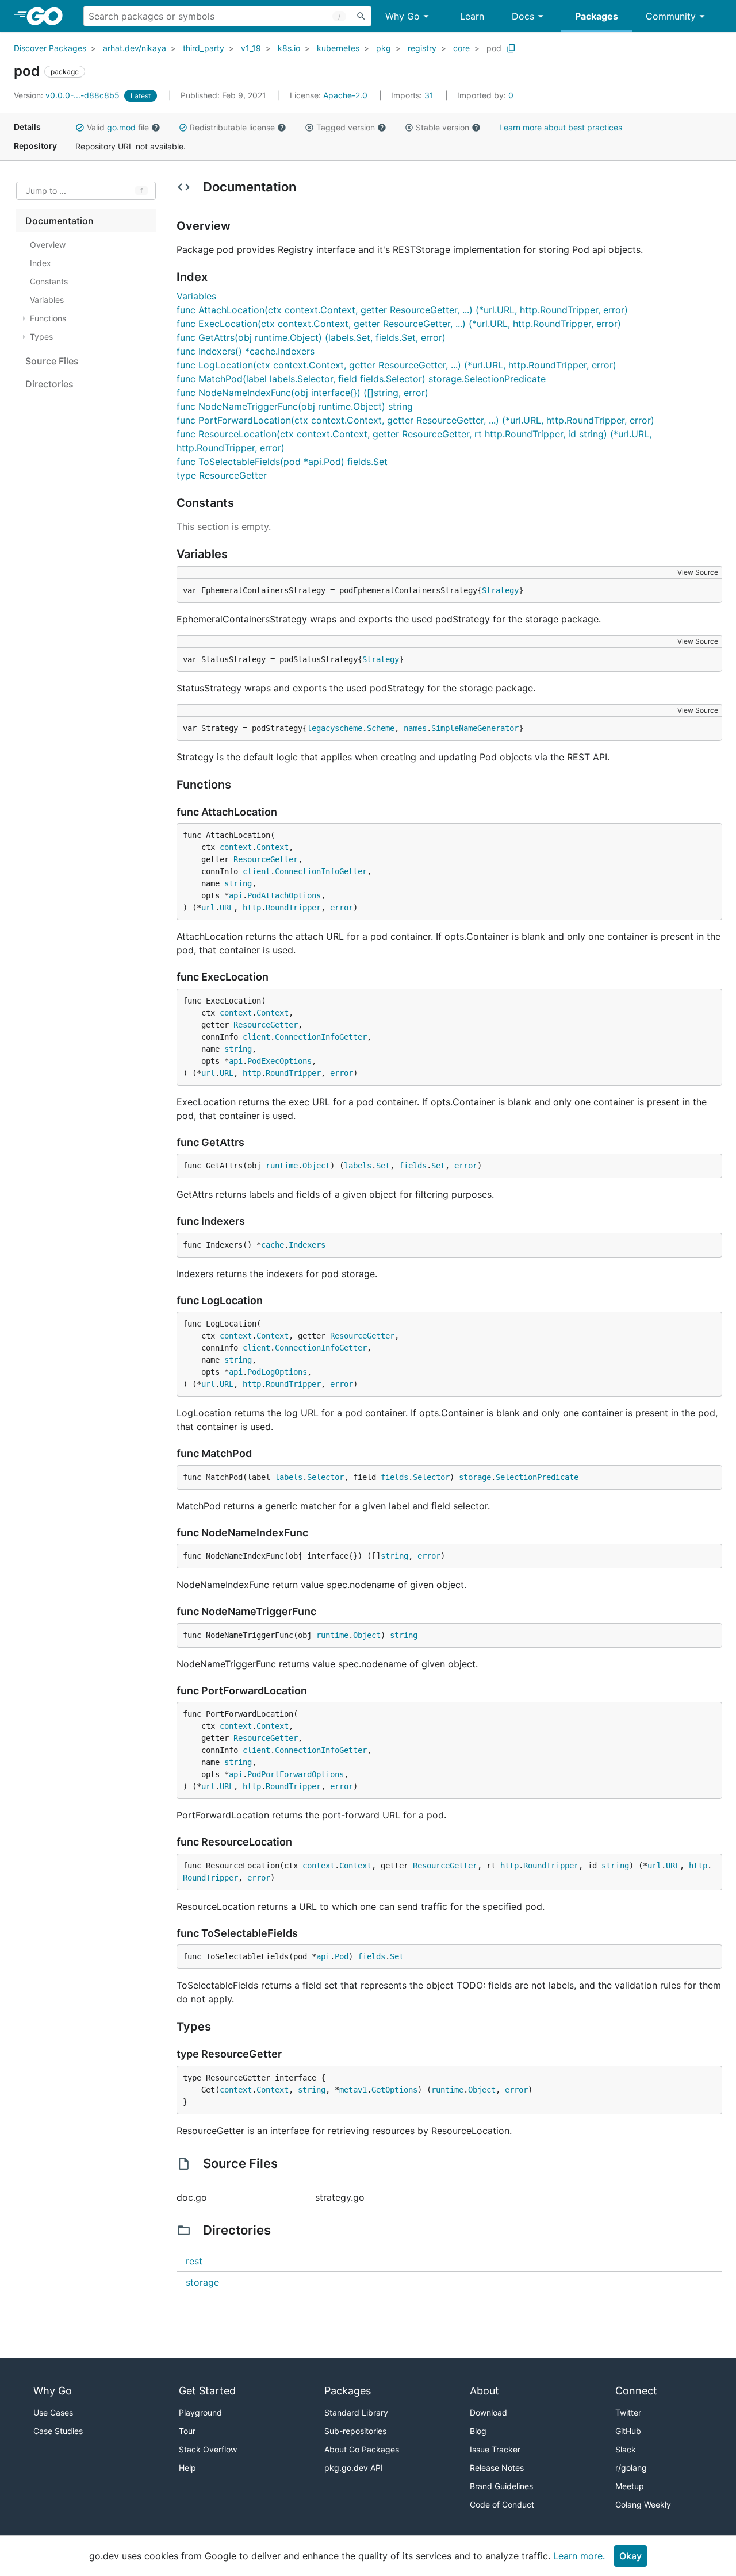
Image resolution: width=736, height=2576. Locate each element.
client (256, 871)
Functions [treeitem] (48, 318)
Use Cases (53, 2412)
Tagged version (346, 127)
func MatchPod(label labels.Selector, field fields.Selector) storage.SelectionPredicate (361, 379)
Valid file (118, 127)
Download (488, 2412)
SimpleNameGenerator (475, 728)
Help (187, 2468)
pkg (384, 48)
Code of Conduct (502, 2504)
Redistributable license (232, 127)
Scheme (381, 728)
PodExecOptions (279, 1061)
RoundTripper (293, 908)
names (415, 728)
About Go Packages (362, 2449)
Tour (187, 2431)
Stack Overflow (208, 2449)
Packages (597, 16)
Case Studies (58, 2431)
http (252, 908)
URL (227, 908)
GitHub (628, 2431)
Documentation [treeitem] (60, 221)
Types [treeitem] (41, 337)
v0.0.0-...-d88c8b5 (68, 95)
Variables (196, 296)
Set (383, 1166)
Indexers (307, 1245)
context (236, 847)
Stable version (442, 127)
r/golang (631, 2468)
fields (413, 1166)
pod (494, 48)
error (342, 908)
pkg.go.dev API (354, 2468)
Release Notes (497, 2468)
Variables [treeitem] (47, 300)
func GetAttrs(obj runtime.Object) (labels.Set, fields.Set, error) (311, 337)
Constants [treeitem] (49, 281)
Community (671, 16)
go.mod (121, 127)
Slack (626, 2449)
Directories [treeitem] (49, 384)
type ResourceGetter (222, 475)
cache (273, 1245)
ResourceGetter (266, 859)
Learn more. (579, 2556)
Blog (478, 2431)
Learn (472, 16)
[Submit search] (361, 16)
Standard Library (356, 2412)
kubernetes (338, 48)
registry (422, 48)
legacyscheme (335, 728)
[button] (80, 128)
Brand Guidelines (501, 2486)
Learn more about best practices (561, 127)
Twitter (628, 2412)
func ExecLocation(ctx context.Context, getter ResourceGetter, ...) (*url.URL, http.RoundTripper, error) (399, 324)
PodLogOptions (277, 1372)
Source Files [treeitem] (52, 361)
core (461, 48)
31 (413, 95)
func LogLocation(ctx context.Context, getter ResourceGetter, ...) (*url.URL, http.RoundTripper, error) (396, 365)
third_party (204, 48)
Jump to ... (46, 191)
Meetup (630, 2486)
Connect (636, 2391)
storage (475, 1477)
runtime (282, 1166)
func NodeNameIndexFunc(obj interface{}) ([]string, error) (302, 393)
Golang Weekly (643, 2504)
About (484, 2391)
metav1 (353, 2090)
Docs (523, 16)
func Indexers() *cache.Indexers (246, 351)
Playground (200, 2412)
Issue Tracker (495, 2449)
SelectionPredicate (537, 1477)
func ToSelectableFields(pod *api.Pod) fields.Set (282, 462)
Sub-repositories (355, 2431)
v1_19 (251, 48)
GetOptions (394, 2090)
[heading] (49, 16)
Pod (342, 1956)
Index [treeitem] (41, 263)
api (236, 895)
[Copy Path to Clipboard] (511, 48)
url (208, 908)
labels (358, 1166)
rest (194, 2261)
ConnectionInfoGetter (321, 871)
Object (316, 1166)
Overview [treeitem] (48, 245)
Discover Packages (50, 48)
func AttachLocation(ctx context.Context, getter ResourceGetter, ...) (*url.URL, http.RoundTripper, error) (402, 310)
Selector (325, 1477)
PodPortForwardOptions (296, 1774)
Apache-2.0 (345, 95)
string (238, 883)
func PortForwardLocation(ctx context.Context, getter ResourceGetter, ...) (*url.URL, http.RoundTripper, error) (415, 420)
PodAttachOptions (284, 895)
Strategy (500, 590)
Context (273, 847)
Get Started (207, 2391)
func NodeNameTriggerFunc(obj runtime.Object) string (295, 406)
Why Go (402, 16)
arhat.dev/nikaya (135, 48)
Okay (630, 2556)
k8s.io (289, 48)
